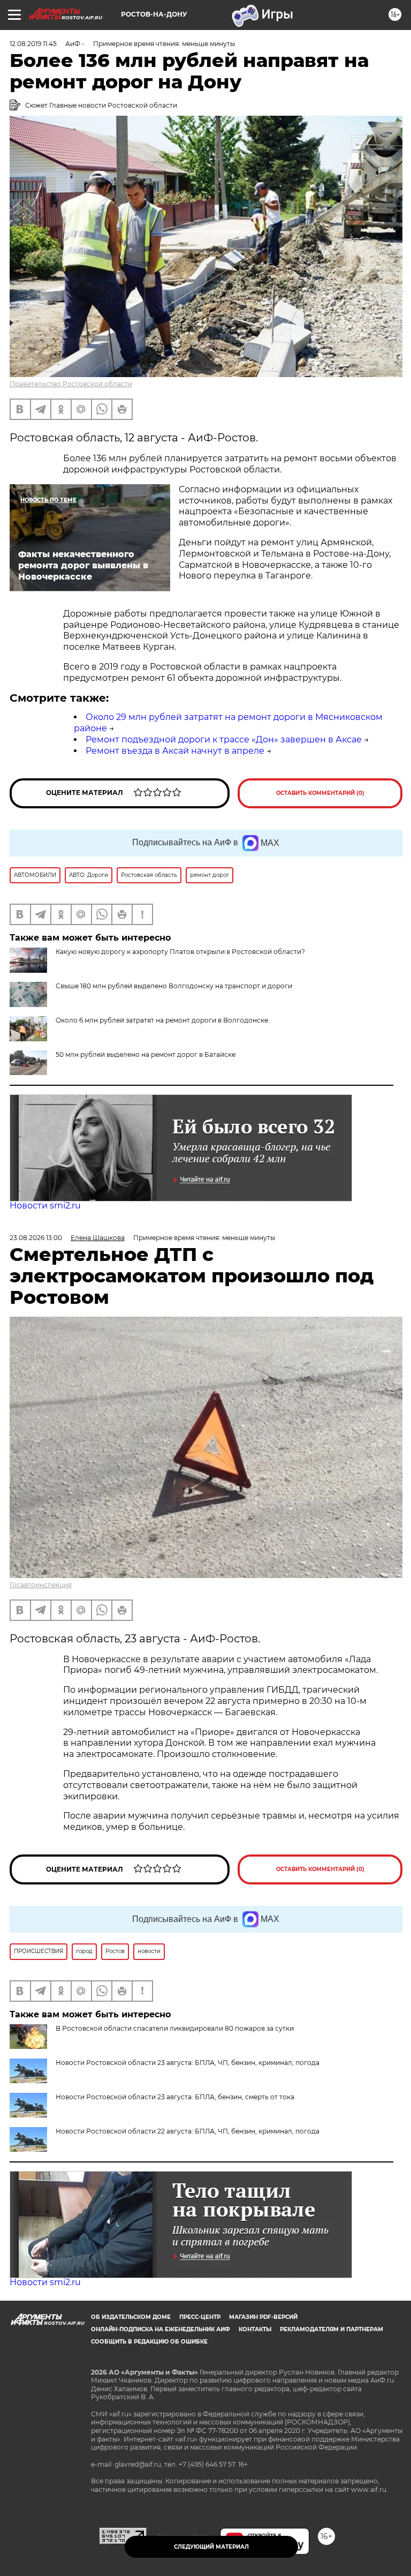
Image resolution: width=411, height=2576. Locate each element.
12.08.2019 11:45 (33, 44)
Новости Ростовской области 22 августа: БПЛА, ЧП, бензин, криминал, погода (188, 2131)
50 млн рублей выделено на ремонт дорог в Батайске (146, 1054)
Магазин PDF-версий (263, 2317)
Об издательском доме (131, 2317)
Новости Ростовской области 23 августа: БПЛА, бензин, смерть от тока (175, 2097)
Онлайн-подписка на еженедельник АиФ (161, 2329)
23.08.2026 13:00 (36, 1238)
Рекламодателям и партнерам (332, 2329)
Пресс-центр (200, 2317)
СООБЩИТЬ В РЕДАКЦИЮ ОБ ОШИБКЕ (149, 2342)
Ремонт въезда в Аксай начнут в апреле (175, 751)
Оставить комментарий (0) (320, 793)
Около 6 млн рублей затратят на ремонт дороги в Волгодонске (162, 1020)
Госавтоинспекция (41, 1585)
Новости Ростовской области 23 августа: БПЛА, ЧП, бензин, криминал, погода (188, 2063)
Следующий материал (211, 2547)
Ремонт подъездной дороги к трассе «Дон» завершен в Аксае (224, 739)
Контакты (255, 2329)
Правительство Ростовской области (71, 384)
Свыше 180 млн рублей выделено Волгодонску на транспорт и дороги (174, 986)
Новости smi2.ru (45, 1206)
